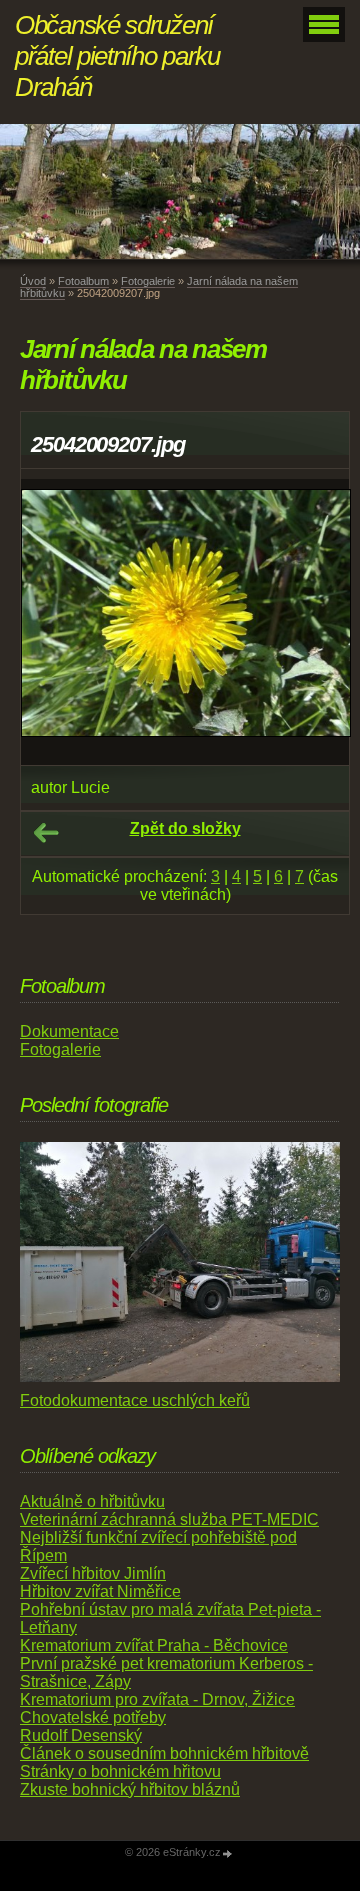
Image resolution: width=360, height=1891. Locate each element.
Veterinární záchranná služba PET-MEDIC (169, 1519)
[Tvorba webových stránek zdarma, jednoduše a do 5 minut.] (228, 1853)
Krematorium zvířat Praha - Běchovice (154, 1645)
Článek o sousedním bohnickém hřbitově (164, 1753)
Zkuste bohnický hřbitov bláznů (130, 1789)
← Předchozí (46, 833)
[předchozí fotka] (53, 622)
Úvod (33, 281)
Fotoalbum (83, 281)
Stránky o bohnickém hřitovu (120, 1771)
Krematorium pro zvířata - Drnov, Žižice (157, 1699)
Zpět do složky (185, 828)
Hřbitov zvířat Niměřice (100, 1591)
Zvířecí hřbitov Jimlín (93, 1573)
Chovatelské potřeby (93, 1717)
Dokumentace (69, 1031)
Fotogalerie (148, 281)
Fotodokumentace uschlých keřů (135, 1400)
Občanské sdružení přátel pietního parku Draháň (117, 56)
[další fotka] (316, 622)
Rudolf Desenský (81, 1735)
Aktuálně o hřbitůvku (92, 1501)
